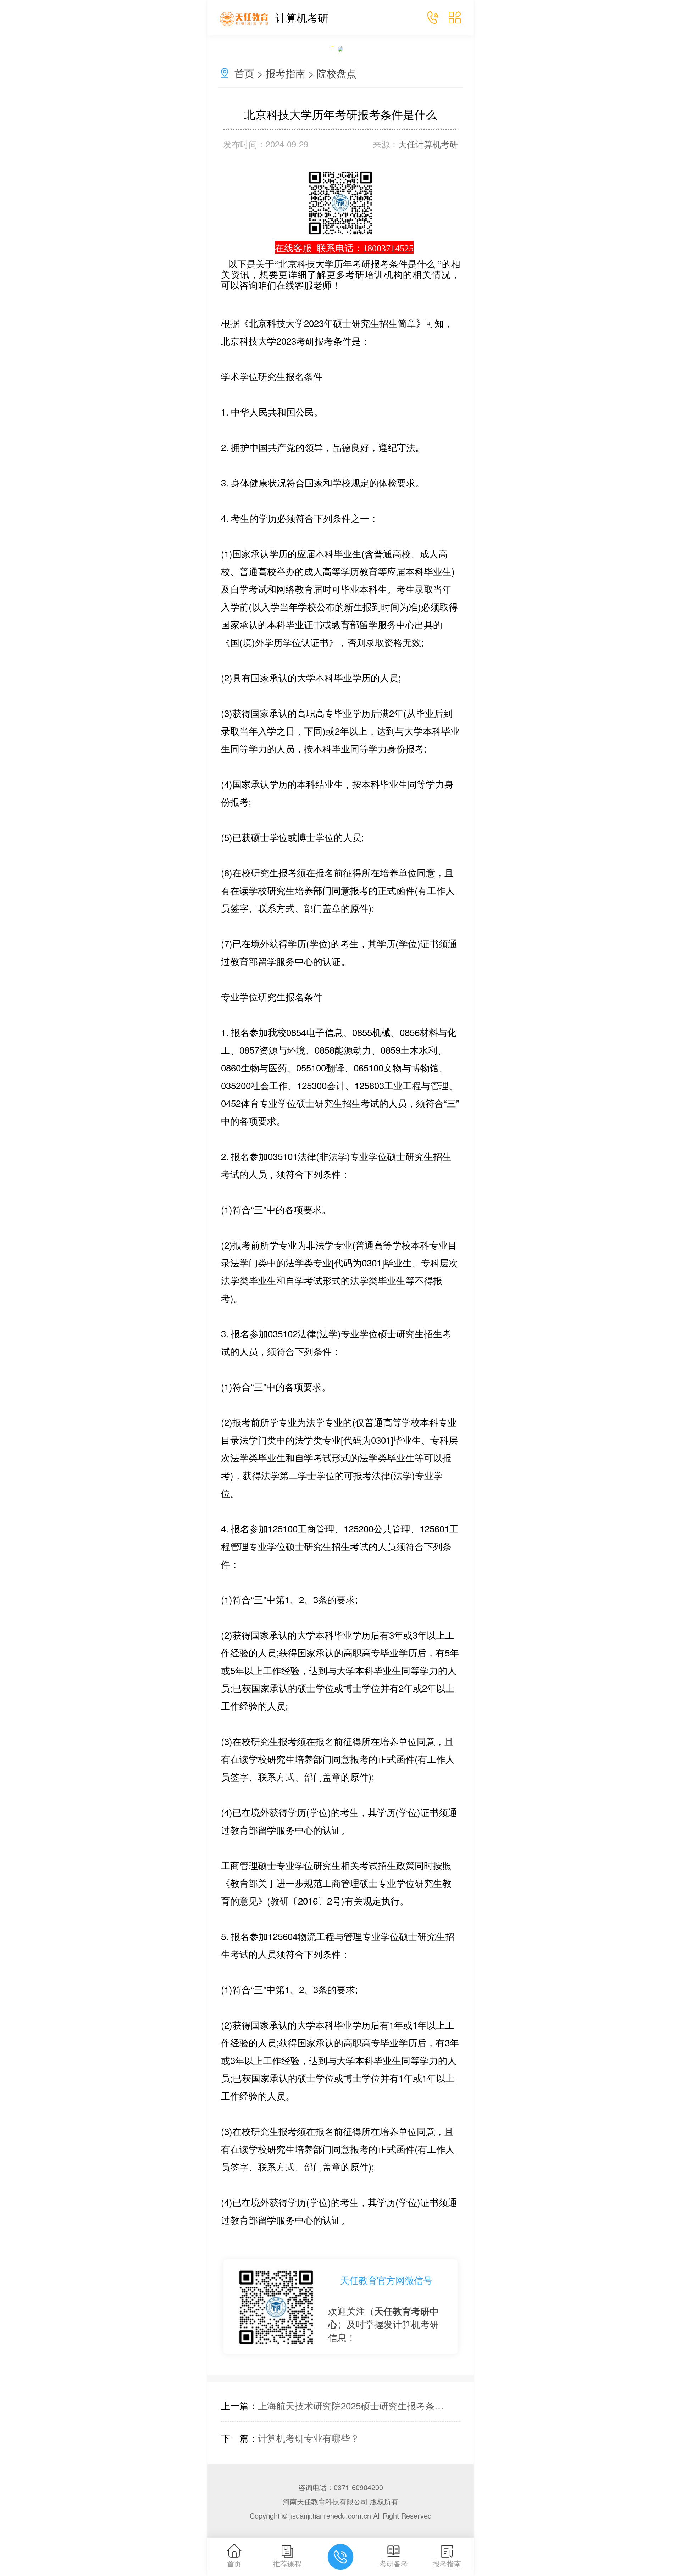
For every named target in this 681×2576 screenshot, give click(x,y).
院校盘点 (337, 73)
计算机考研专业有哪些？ (309, 2438)
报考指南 (286, 73)
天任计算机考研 (428, 144)
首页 (244, 73)
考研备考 (394, 2563)
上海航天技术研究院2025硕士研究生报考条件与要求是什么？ (354, 2405)
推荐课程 (287, 2563)
